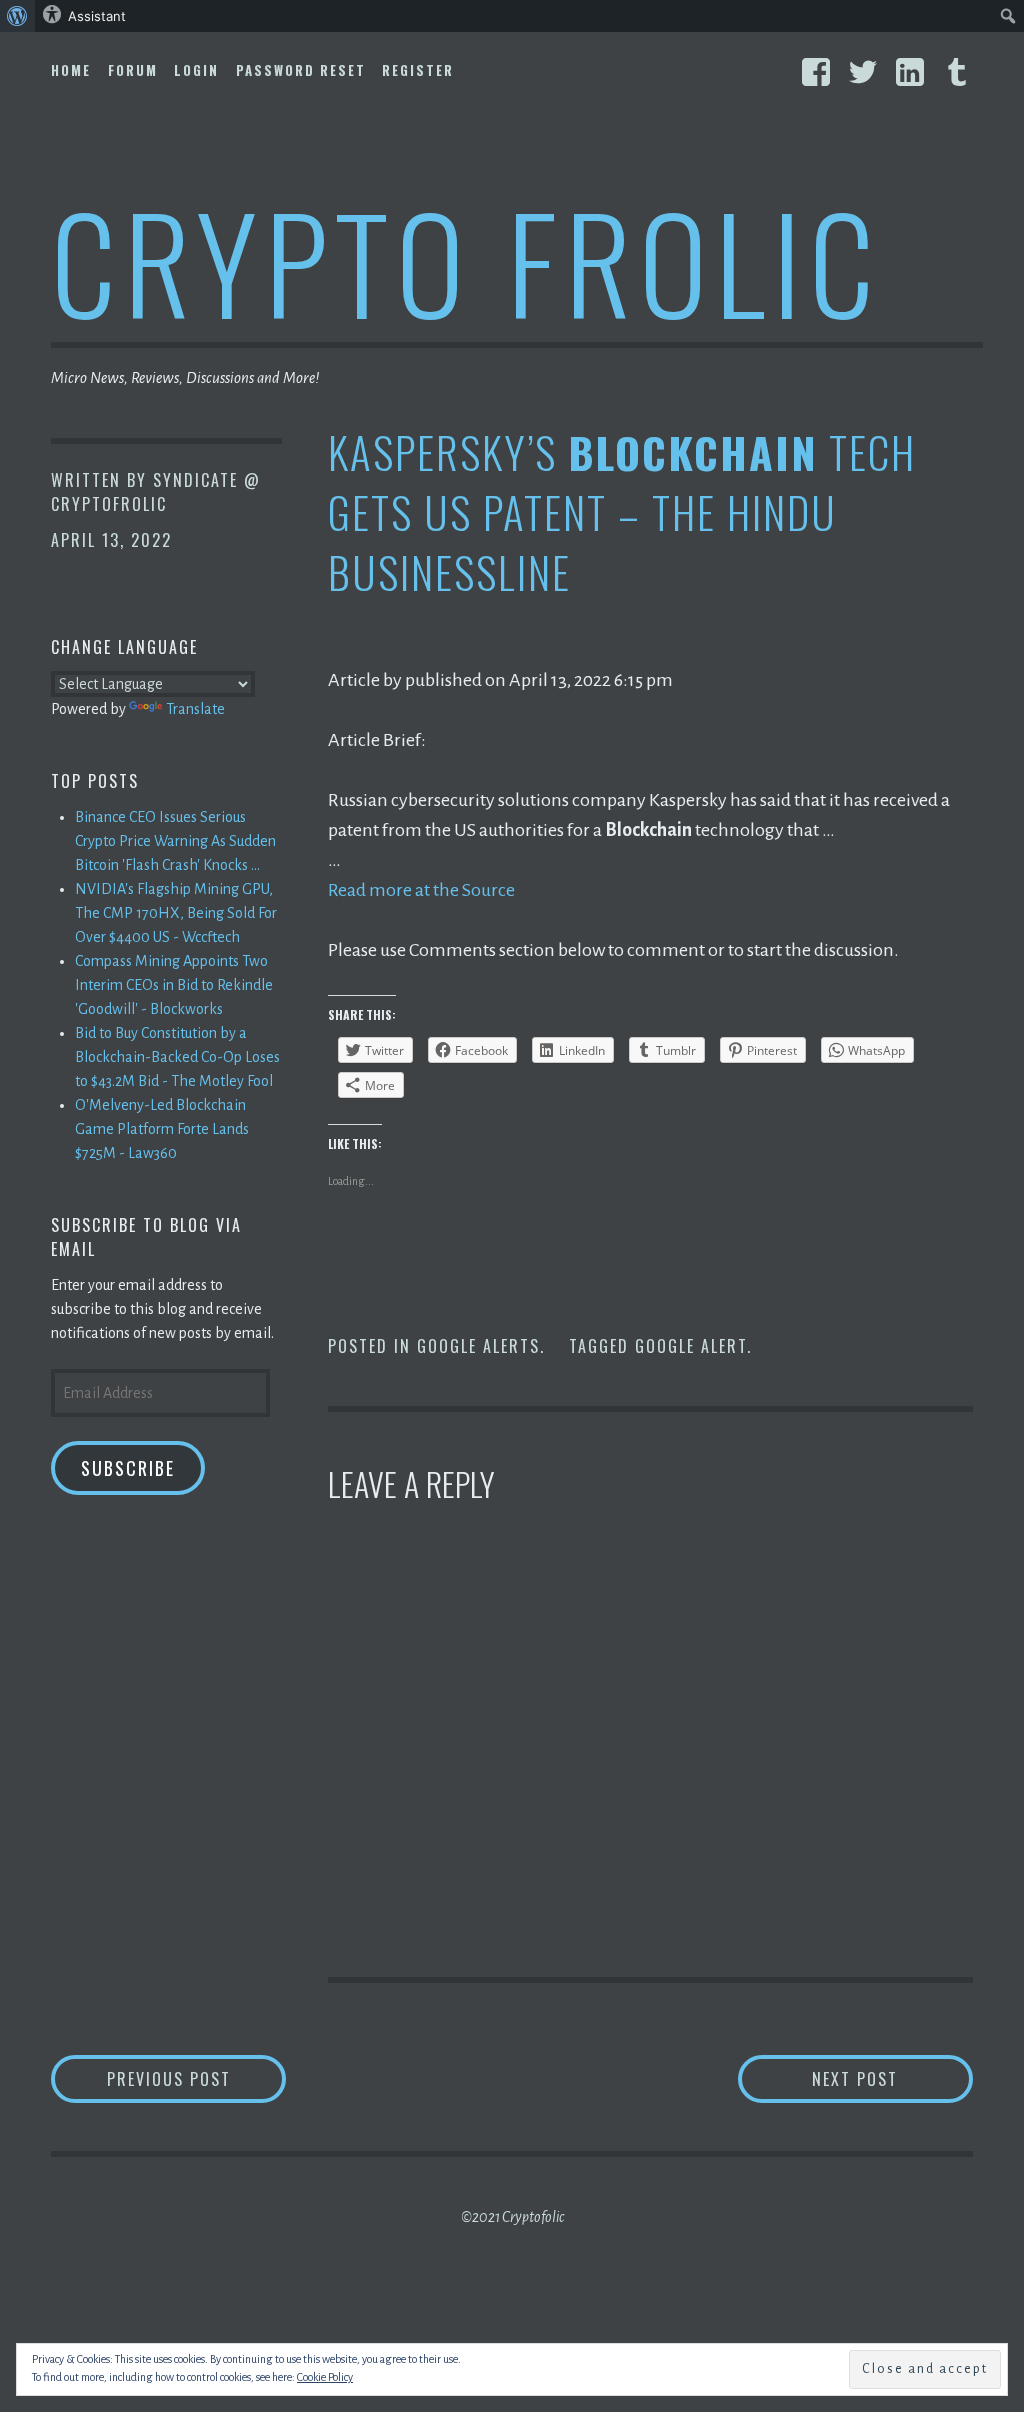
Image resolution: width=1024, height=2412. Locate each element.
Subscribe (128, 1468)
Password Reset (301, 70)
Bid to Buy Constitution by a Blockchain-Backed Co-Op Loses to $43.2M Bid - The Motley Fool (177, 1057)
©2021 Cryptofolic (512, 2217)
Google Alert (691, 1346)
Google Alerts (478, 1346)
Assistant (97, 16)
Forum (133, 70)
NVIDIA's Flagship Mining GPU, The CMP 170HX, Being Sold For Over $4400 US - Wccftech (176, 913)
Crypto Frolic (466, 260)
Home (71, 70)
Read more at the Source (421, 890)
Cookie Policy (325, 2377)
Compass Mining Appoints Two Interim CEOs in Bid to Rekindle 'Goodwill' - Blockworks (174, 985)
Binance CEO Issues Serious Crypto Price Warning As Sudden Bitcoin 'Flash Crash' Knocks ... (175, 841)
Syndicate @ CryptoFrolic (156, 492)
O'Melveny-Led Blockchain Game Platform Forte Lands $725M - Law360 (162, 1129)
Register (418, 70)
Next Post (892, 2078)
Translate (195, 709)
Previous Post (196, 2078)
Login (196, 70)
